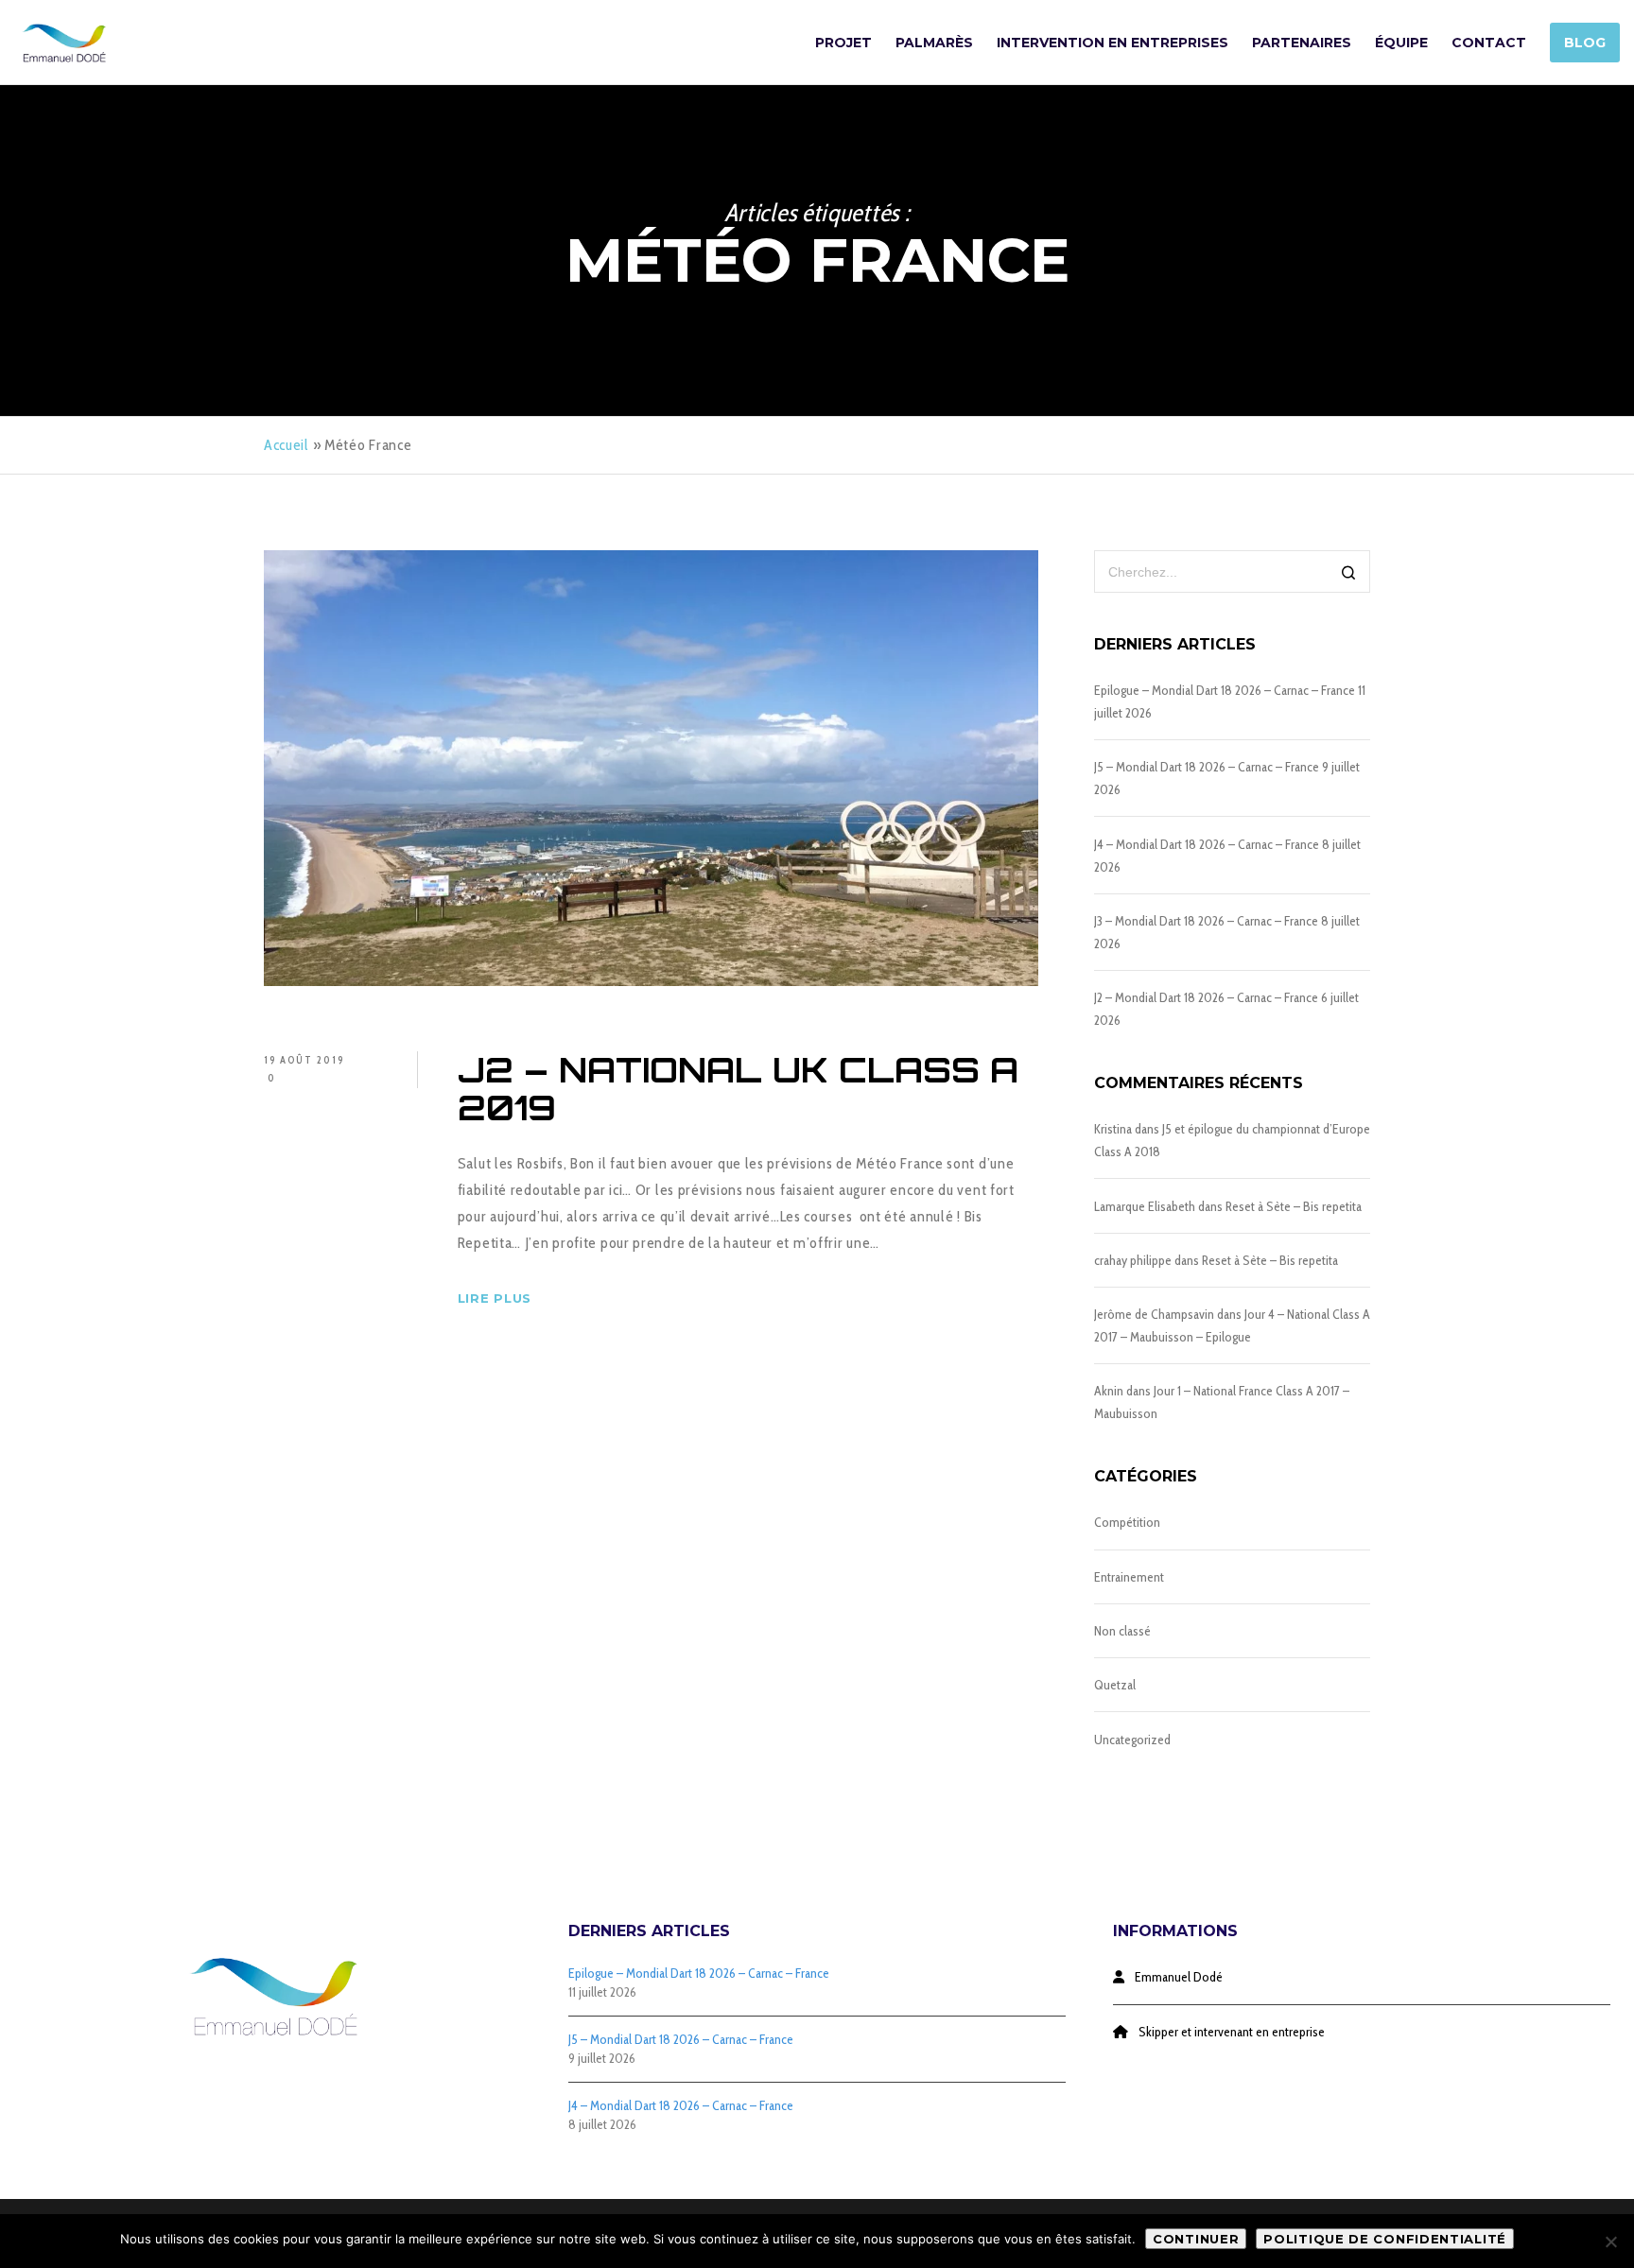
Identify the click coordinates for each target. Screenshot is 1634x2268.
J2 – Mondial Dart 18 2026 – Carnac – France (1206, 997)
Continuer (1196, 2239)
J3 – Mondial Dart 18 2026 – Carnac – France (1206, 921)
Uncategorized (1132, 1740)
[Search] (1349, 573)
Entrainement (1129, 1577)
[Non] (1610, 2242)
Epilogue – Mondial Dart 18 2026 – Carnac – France (1225, 690)
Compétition (1127, 1522)
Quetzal (1115, 1685)
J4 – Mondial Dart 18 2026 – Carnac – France (1207, 844)
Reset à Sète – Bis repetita (1294, 1206)
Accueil (287, 445)
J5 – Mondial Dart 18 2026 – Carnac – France (1207, 767)
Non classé (1122, 1631)
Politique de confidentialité (1385, 2239)
